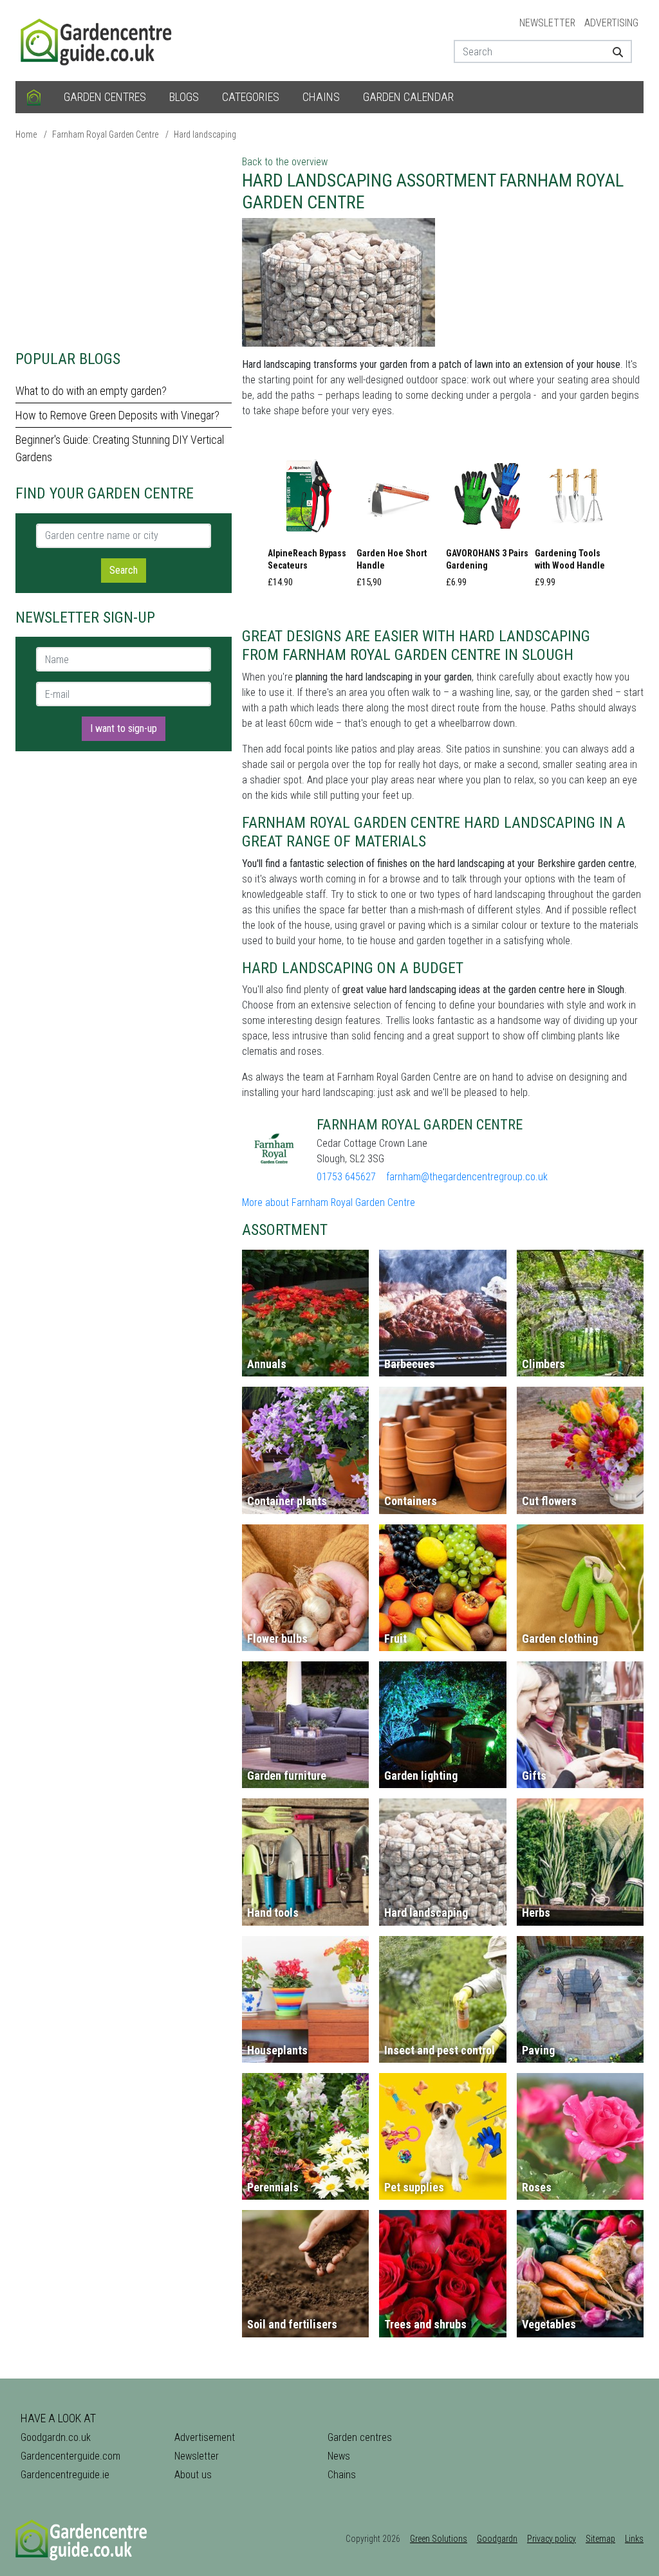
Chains (321, 97)
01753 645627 (346, 1177)
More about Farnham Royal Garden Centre (329, 1202)
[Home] (34, 97)
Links (634, 2539)
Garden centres (105, 97)
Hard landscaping (205, 134)
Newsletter (547, 23)
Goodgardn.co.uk (56, 2437)
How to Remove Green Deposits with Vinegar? (117, 415)
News (339, 2456)
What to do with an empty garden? (91, 391)
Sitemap (600, 2539)
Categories (251, 97)
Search (124, 570)
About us (193, 2475)
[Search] (617, 51)
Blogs (184, 97)
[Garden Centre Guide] (98, 40)
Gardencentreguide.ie (65, 2475)
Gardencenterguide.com (70, 2456)
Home (26, 134)
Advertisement (205, 2437)
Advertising (611, 23)
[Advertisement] (124, 244)
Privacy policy (552, 2539)
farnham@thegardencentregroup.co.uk (467, 1177)
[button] (309, 525)
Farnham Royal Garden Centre (105, 134)
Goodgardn (497, 2539)
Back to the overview (285, 162)
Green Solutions (439, 2539)
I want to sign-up (124, 728)
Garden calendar (408, 97)
